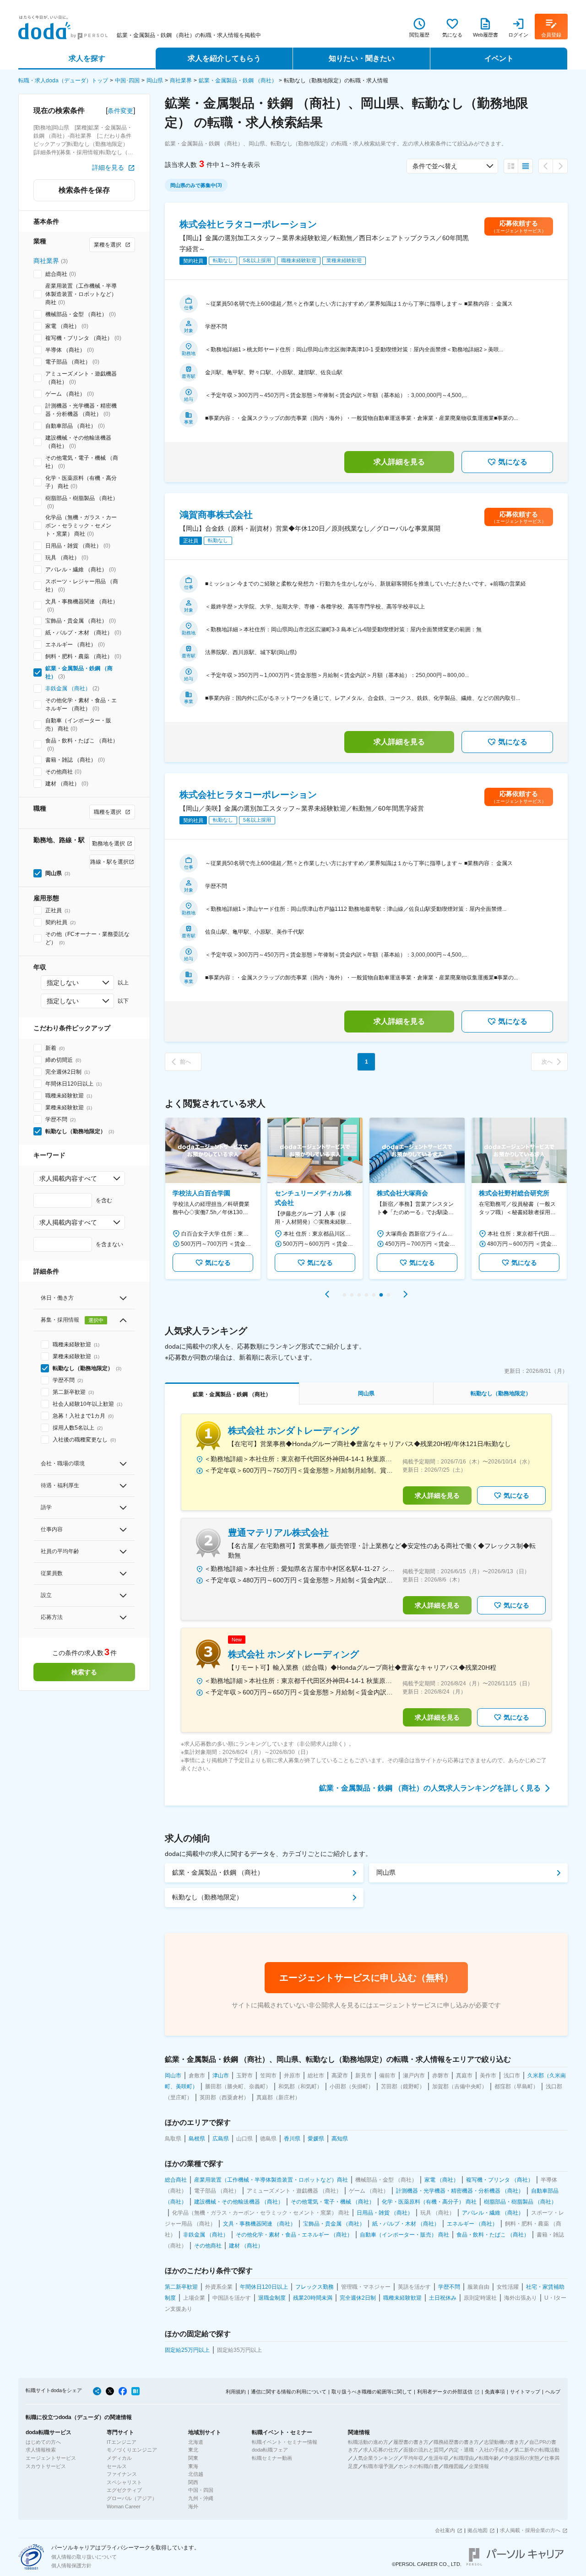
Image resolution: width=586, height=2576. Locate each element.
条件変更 (120, 111)
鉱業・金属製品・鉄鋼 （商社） (238, 81)
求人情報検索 (41, 2450)
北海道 (196, 2442)
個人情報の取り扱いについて (84, 2557)
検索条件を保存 (84, 190)
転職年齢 (489, 2458)
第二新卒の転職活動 (537, 2450)
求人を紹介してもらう (224, 58)
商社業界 (181, 81)
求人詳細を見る (399, 462)
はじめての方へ (43, 2442)
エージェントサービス (51, 2458)
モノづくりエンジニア (132, 2450)
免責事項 (495, 2392)
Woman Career (124, 2506)
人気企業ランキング (376, 2458)
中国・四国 (201, 2490)
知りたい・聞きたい (362, 58)
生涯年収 (439, 2458)
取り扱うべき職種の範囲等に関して (372, 2392)
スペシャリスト (124, 2482)
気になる (513, 462)
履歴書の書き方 (411, 2442)
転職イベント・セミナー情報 (285, 2442)
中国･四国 (127, 81)
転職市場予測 (378, 2466)
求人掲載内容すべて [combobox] (68, 1178)
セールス (117, 2466)
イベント (499, 58)
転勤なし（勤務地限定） (207, 1897)
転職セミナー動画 (272, 2458)
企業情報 (479, 2466)
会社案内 (445, 2530)
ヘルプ (553, 2392)
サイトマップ (525, 2392)
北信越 (196, 2474)
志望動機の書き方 (504, 2442)
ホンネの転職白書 (418, 2466)
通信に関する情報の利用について (289, 2392)
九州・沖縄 (201, 2498)
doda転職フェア (270, 2450)
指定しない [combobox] (63, 983)
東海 (193, 2466)
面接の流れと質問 (423, 2450)
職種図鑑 (454, 2466)
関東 (193, 2458)
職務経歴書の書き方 (456, 2442)
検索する (84, 1672)
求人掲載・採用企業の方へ (530, 2530)
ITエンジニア (122, 2442)
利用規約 (236, 2392)
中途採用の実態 (522, 2458)
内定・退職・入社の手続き (479, 2450)
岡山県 (155, 81)
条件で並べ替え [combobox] (435, 166)
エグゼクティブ (124, 2490)
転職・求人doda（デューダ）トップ (63, 81)
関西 (193, 2482)
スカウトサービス (46, 2466)
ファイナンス (122, 2474)
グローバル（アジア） (132, 2498)
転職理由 (464, 2458)
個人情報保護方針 (71, 2565)
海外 (193, 2506)
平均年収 (413, 2458)
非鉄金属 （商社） (68, 688)
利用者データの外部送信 (445, 2392)
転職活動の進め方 (368, 2442)
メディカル (119, 2458)
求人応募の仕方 (381, 2450)
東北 (193, 2450)
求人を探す (87, 58)
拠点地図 (477, 2530)
